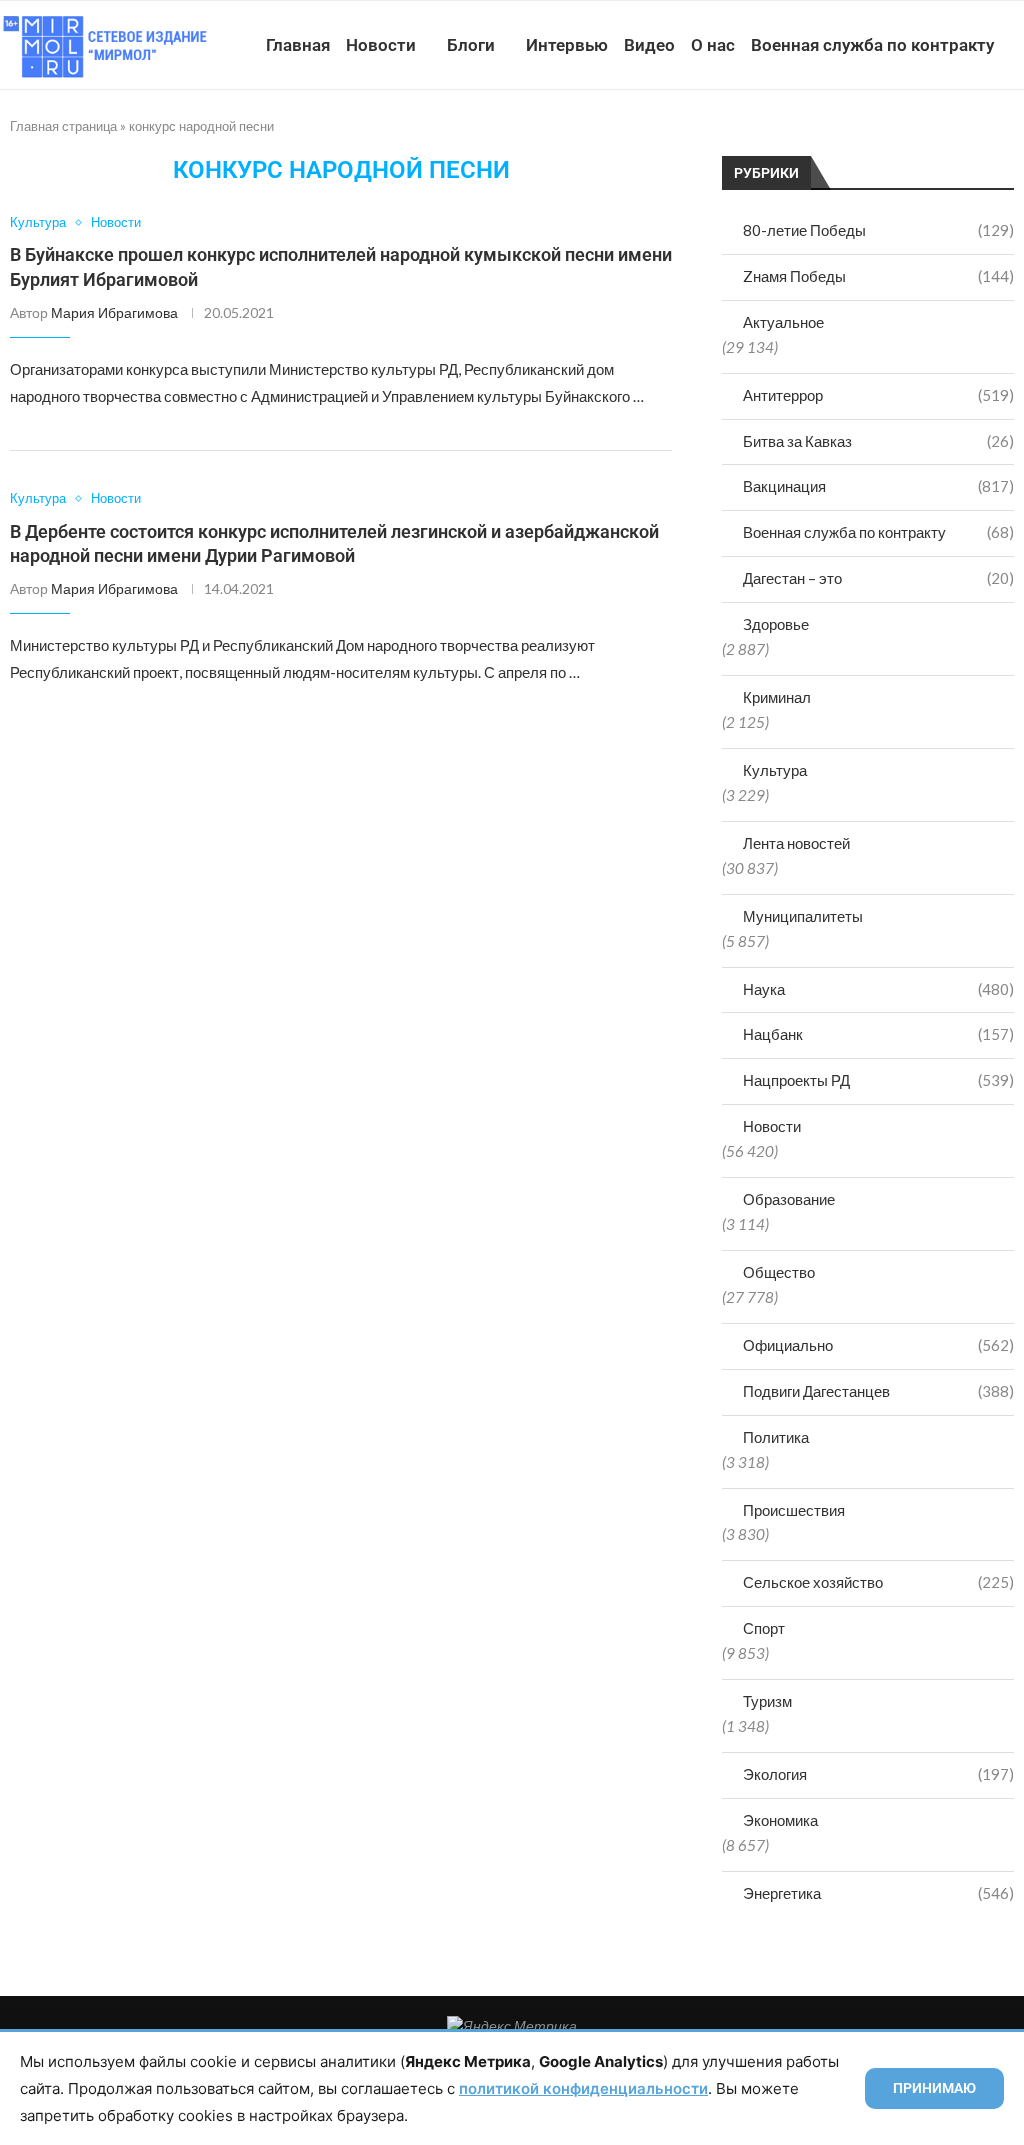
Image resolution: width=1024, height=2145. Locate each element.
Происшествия (794, 1510)
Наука (878, 989)
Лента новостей (796, 843)
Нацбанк (878, 1034)
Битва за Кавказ (878, 441)
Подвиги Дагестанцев (878, 1391)
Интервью (567, 45)
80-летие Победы (878, 230)
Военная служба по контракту (872, 45)
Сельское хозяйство (878, 1582)
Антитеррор (878, 395)
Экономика (780, 1820)
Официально (878, 1345)
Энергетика (878, 1893)
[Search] (1014, 137)
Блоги (471, 45)
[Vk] (930, 137)
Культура (775, 770)
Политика (776, 1437)
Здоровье (776, 624)
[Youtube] (909, 137)
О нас (713, 45)
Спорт (764, 1628)
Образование (789, 1199)
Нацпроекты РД (878, 1080)
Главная (298, 45)
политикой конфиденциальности (583, 2088)
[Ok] (972, 137)
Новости (381, 45)
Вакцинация (878, 486)
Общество (779, 1272)
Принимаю (934, 2088)
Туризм (767, 1701)
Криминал (777, 697)
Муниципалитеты (803, 916)
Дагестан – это (878, 578)
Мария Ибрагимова (114, 312)
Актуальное (783, 322)
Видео (649, 45)
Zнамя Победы (878, 276)
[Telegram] (951, 137)
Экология (878, 1774)
